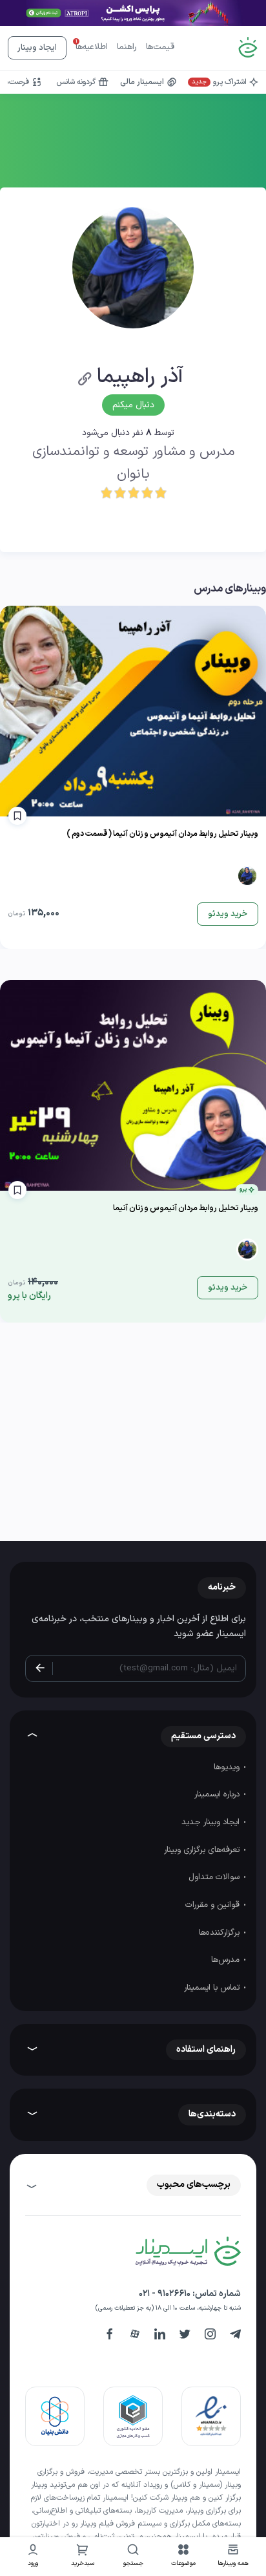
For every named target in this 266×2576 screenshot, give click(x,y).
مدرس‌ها (227, 1960)
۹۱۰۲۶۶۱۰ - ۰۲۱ (165, 2294)
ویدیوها (228, 1767)
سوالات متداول (215, 1877)
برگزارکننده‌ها (220, 1933)
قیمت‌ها (160, 47)
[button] (183, 2557)
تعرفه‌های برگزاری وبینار (203, 1850)
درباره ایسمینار (218, 1794)
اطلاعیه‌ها (92, 47)
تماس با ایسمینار (213, 1988)
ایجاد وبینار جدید (212, 1822)
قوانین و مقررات (214, 1905)
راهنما (127, 47)
